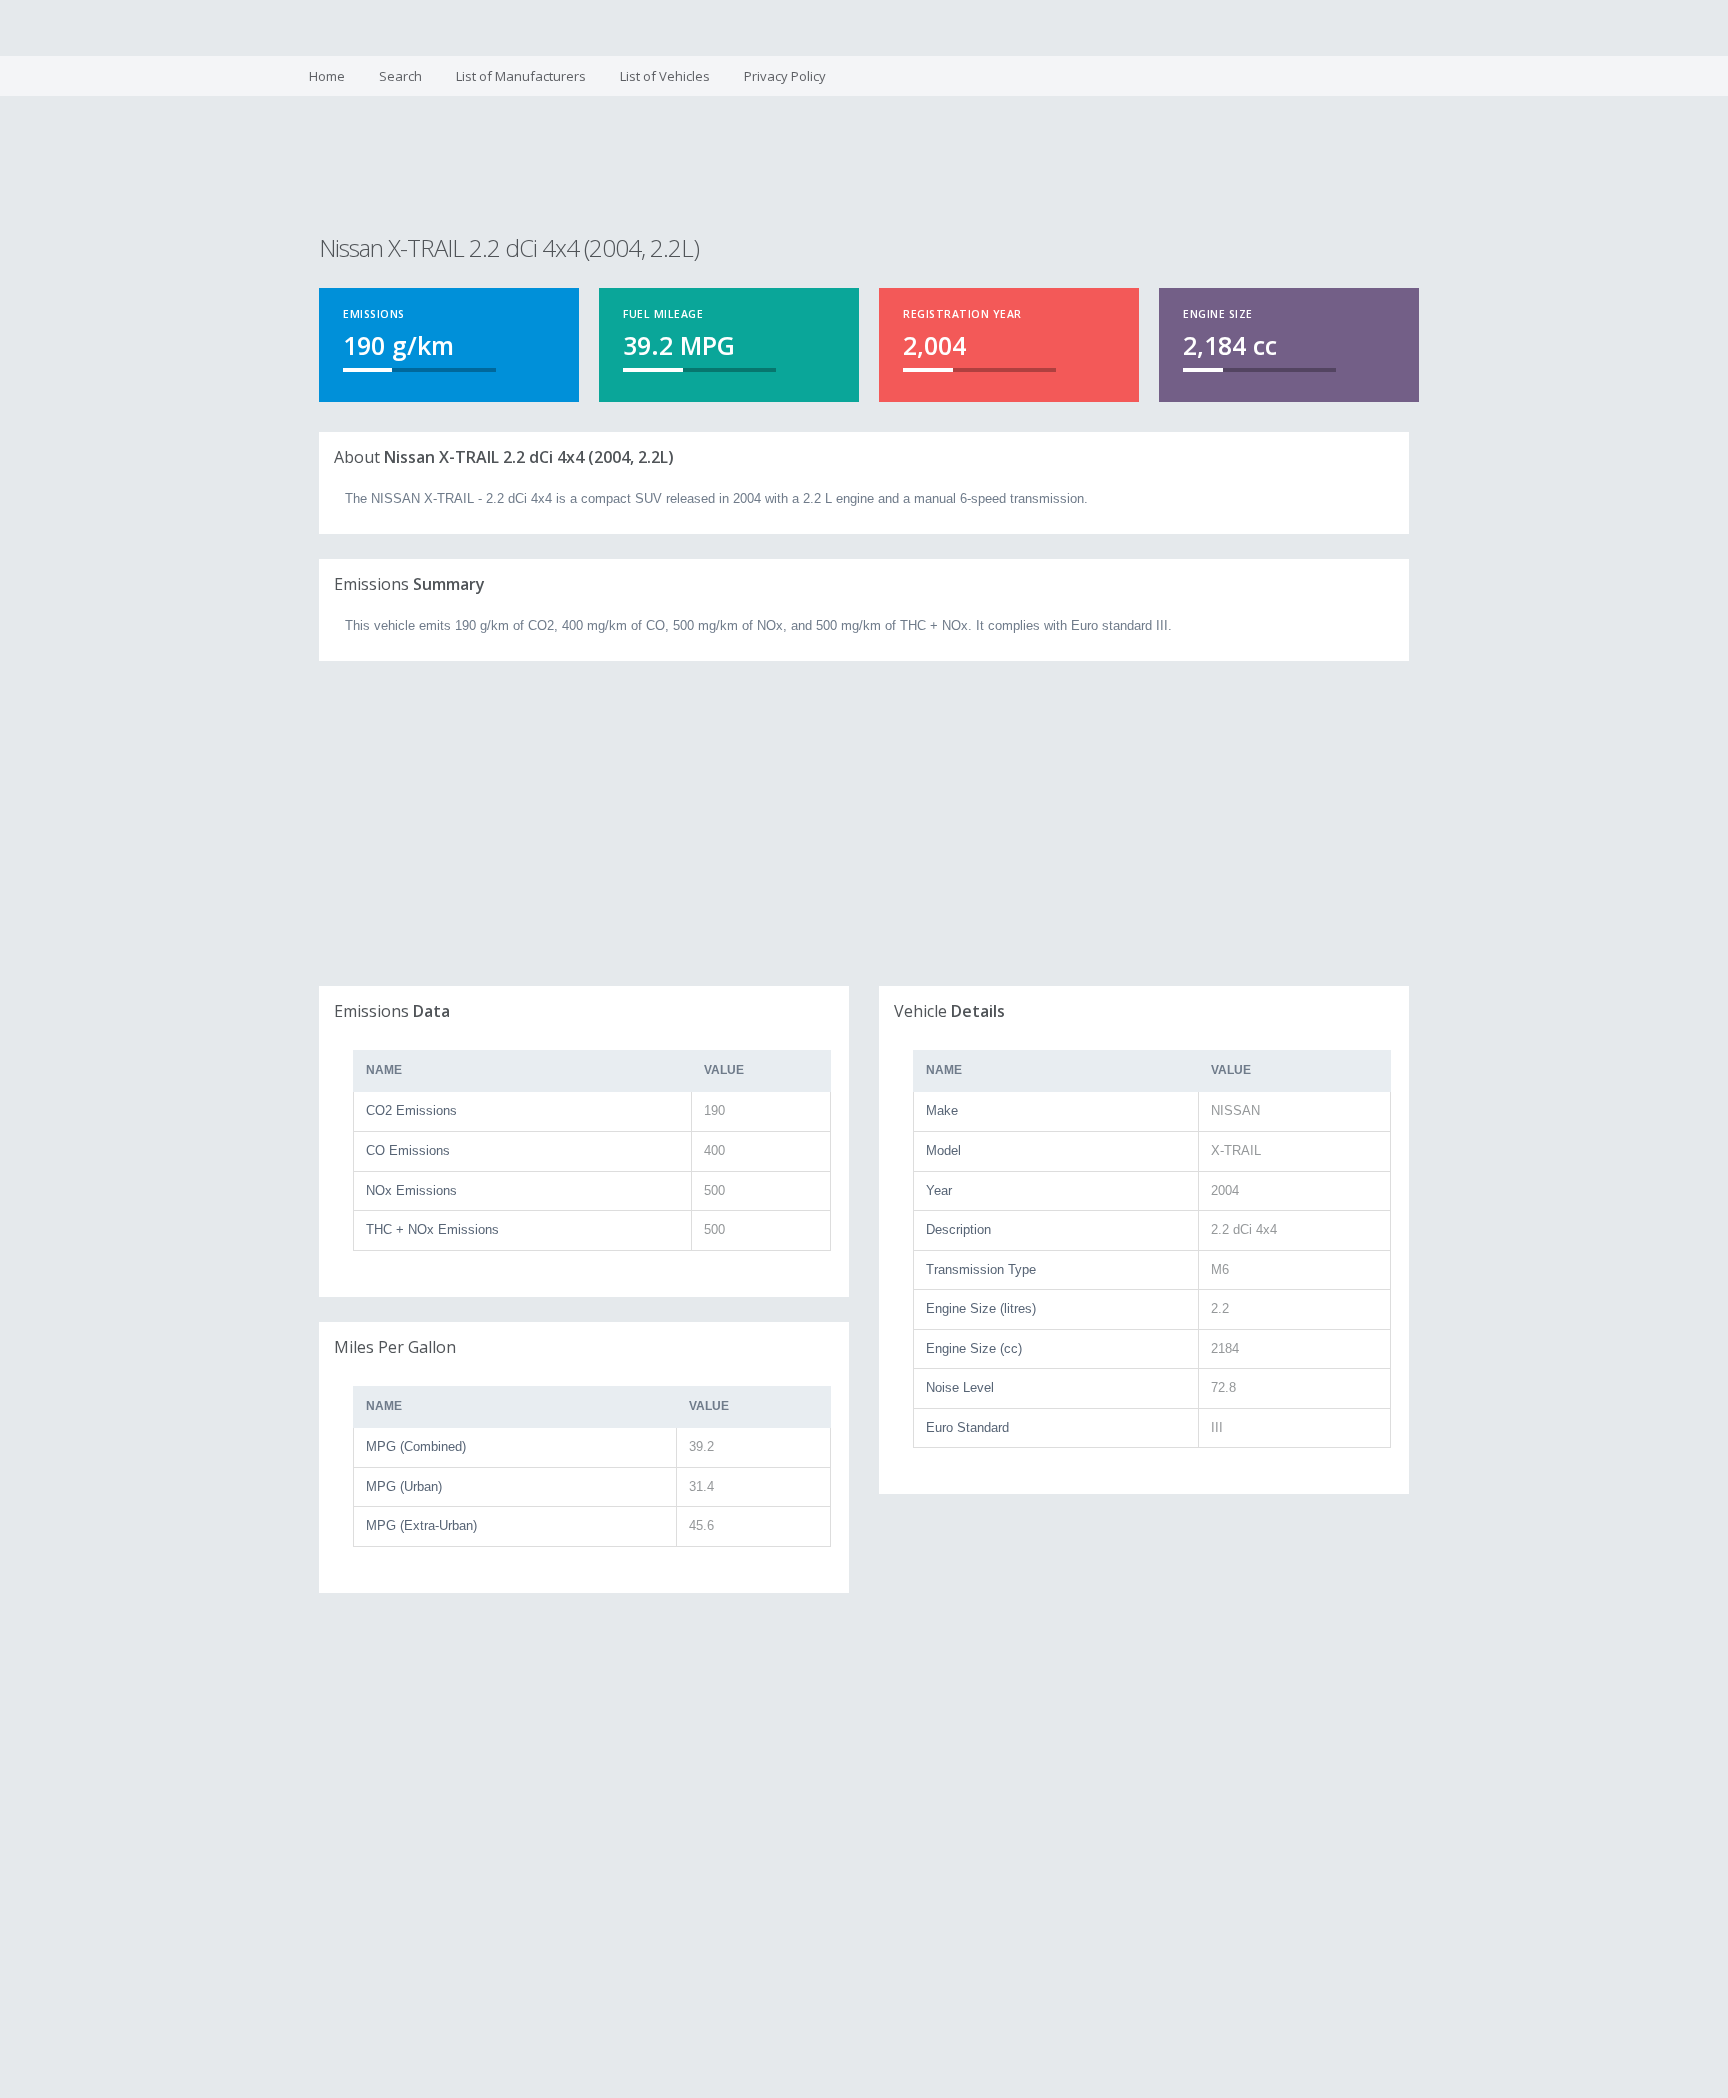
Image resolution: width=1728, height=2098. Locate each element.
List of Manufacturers (521, 76)
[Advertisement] (863, 168)
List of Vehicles (665, 76)
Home (327, 76)
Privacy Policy (785, 76)
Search (400, 76)
